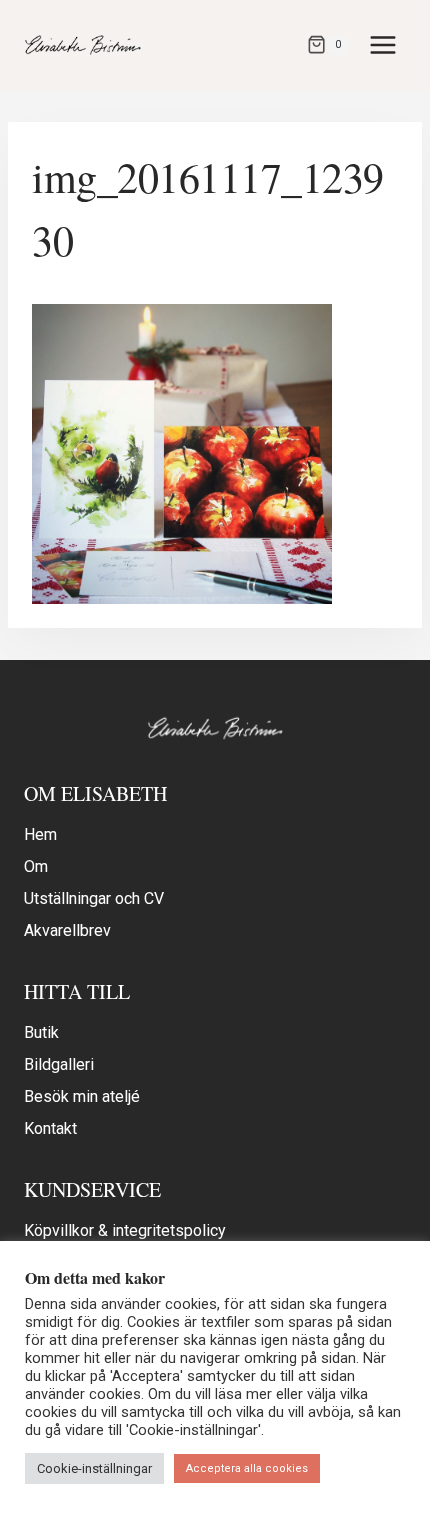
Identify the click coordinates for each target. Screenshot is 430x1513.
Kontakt (50, 1128)
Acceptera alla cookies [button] (247, 1468)
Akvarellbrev (67, 930)
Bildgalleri (59, 1064)
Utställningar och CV (94, 898)
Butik (41, 1032)
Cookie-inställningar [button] (94, 1468)
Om (36, 866)
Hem (40, 834)
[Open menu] (382, 44)
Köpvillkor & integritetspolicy (125, 1230)
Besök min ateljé (82, 1096)
